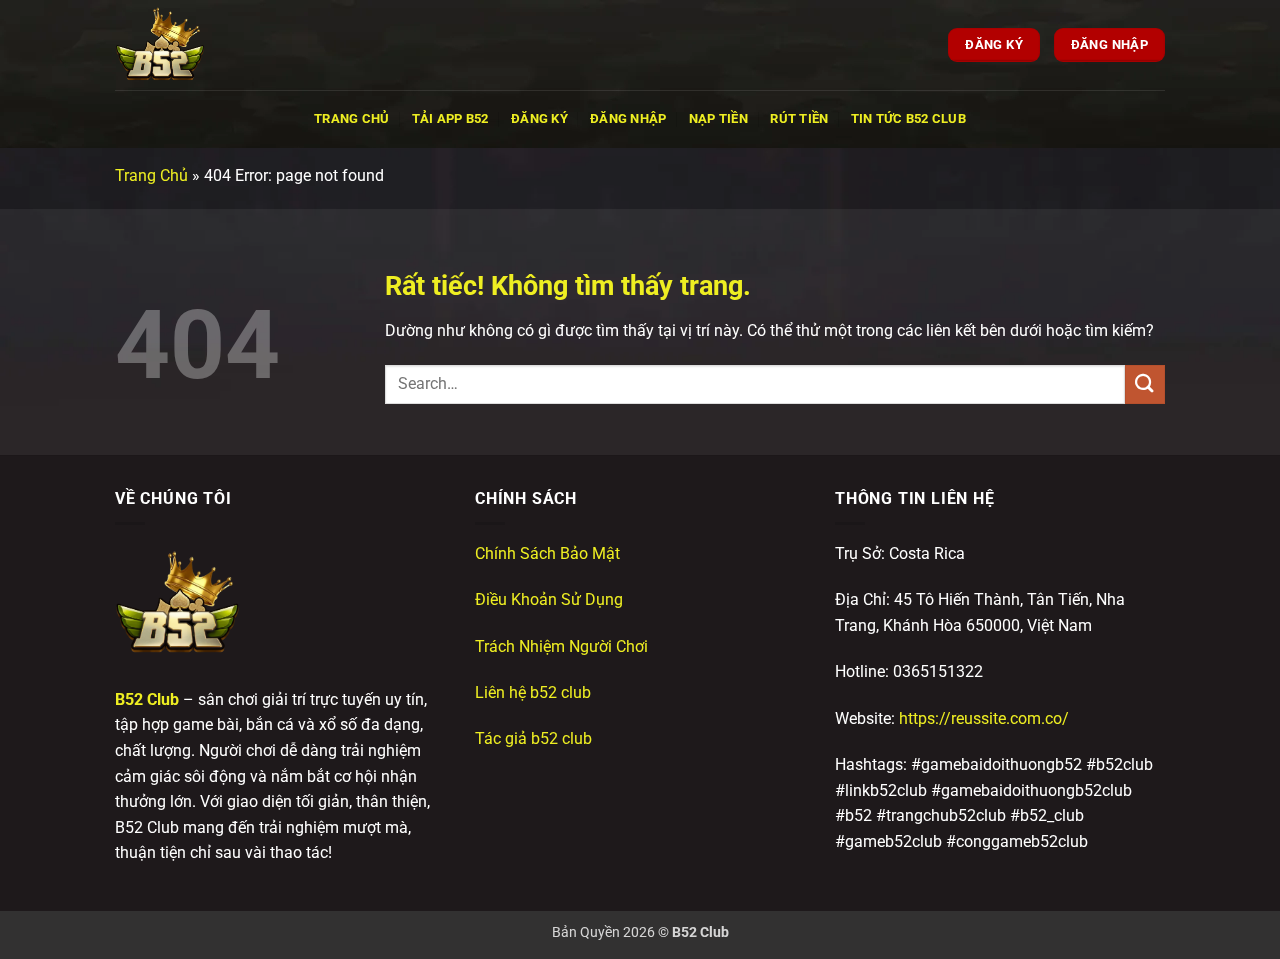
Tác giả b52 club (533, 738)
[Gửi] (1145, 384)
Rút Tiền (799, 118)
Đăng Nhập (628, 118)
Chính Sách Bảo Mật (547, 553)
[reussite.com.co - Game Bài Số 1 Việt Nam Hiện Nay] (215, 45)
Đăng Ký (539, 118)
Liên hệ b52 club (533, 692)
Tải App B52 (450, 118)
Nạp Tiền (718, 118)
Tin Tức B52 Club (908, 118)
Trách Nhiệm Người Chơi (561, 646)
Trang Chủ (351, 118)
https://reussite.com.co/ (984, 718)
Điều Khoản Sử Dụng (549, 599)
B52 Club (147, 699)
